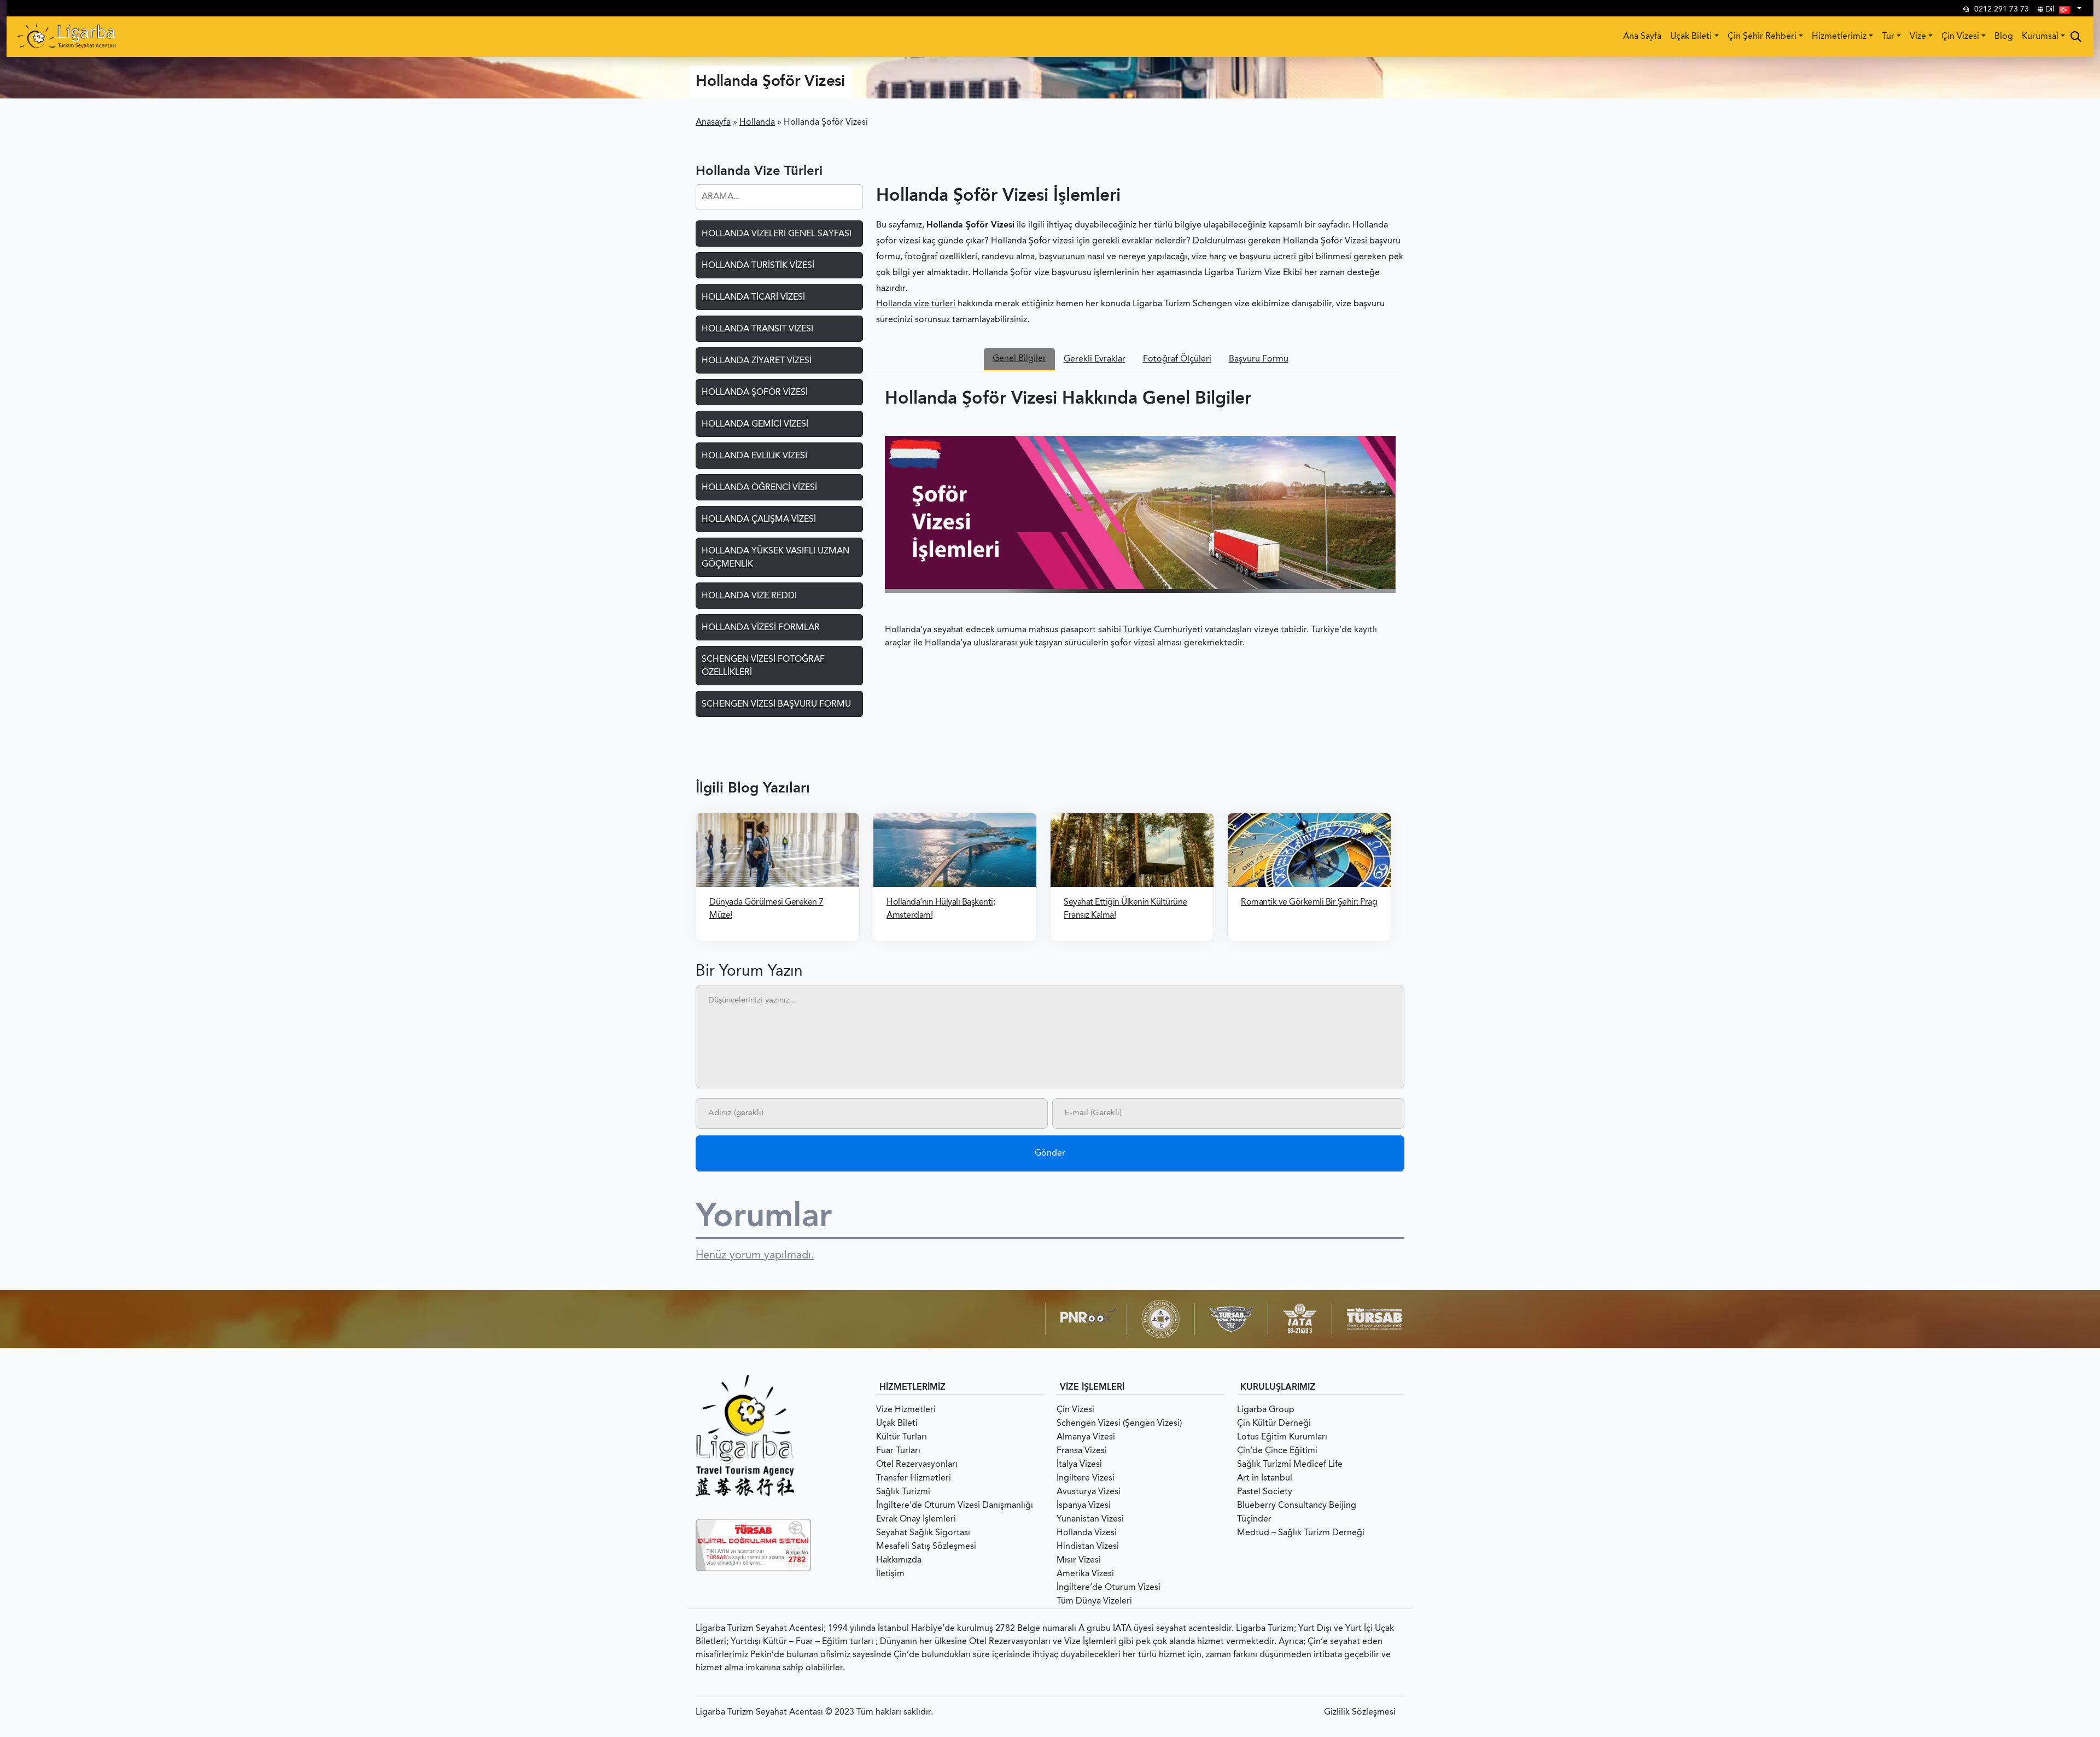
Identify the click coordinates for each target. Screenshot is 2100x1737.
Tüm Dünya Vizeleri (1094, 1601)
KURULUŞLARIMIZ (1278, 1388)
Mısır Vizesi (1079, 1560)
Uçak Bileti (1691, 37)
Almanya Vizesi (1086, 1437)
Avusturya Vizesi (1089, 1492)
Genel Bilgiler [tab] (1019, 359)
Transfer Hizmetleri (914, 1478)
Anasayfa (713, 123)
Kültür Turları (902, 1437)
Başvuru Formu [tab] (1259, 359)
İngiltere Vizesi (1086, 1478)
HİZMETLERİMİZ (912, 1388)
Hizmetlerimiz (1839, 37)
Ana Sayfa (1642, 37)
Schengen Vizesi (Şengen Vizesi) (1119, 1424)
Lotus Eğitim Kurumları (1282, 1437)
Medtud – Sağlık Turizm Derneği (1301, 1533)
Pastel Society (1265, 1492)
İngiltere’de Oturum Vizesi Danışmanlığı (955, 1506)
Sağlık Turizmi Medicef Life (1290, 1465)
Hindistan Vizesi (1088, 1547)
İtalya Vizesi (1079, 1465)
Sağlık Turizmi (903, 1492)
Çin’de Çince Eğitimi (1277, 1451)
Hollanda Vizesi (1087, 1533)
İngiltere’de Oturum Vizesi (1109, 1588)
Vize (1918, 37)
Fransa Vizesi (1082, 1451)
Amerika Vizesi (1085, 1574)
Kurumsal (2040, 37)
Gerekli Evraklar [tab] (1095, 359)
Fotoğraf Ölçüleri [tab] (1177, 359)
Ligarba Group (1266, 1410)
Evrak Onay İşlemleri (916, 1519)
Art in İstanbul (1265, 1478)
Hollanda (757, 123)
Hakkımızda (899, 1560)
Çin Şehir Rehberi (1762, 37)
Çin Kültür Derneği (1274, 1424)
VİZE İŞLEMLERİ (1092, 1388)
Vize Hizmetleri (906, 1410)
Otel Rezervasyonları (917, 1465)
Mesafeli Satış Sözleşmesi (926, 1547)
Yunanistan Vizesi (1090, 1519)
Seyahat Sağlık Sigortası (923, 1533)
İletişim (890, 1574)
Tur (1888, 37)
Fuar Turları (898, 1451)
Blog (2004, 37)
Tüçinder (1254, 1519)
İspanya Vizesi (1084, 1506)
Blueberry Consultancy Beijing (1297, 1506)
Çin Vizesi (1960, 37)
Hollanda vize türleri (916, 304)
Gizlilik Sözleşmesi (1360, 1712)
